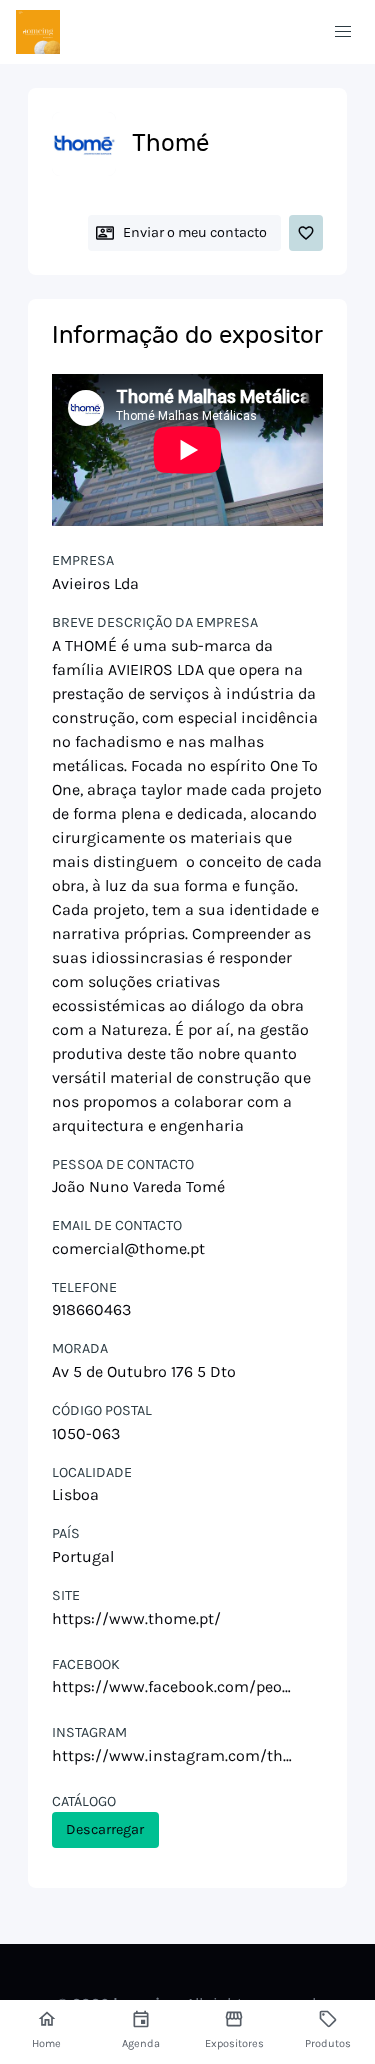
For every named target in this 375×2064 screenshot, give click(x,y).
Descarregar (105, 1829)
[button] (343, 32)
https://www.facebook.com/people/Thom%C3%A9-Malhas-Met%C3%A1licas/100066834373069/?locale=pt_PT (174, 1686)
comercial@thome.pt (128, 1248)
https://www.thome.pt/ (136, 1618)
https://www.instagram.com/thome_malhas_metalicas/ (174, 1755)
